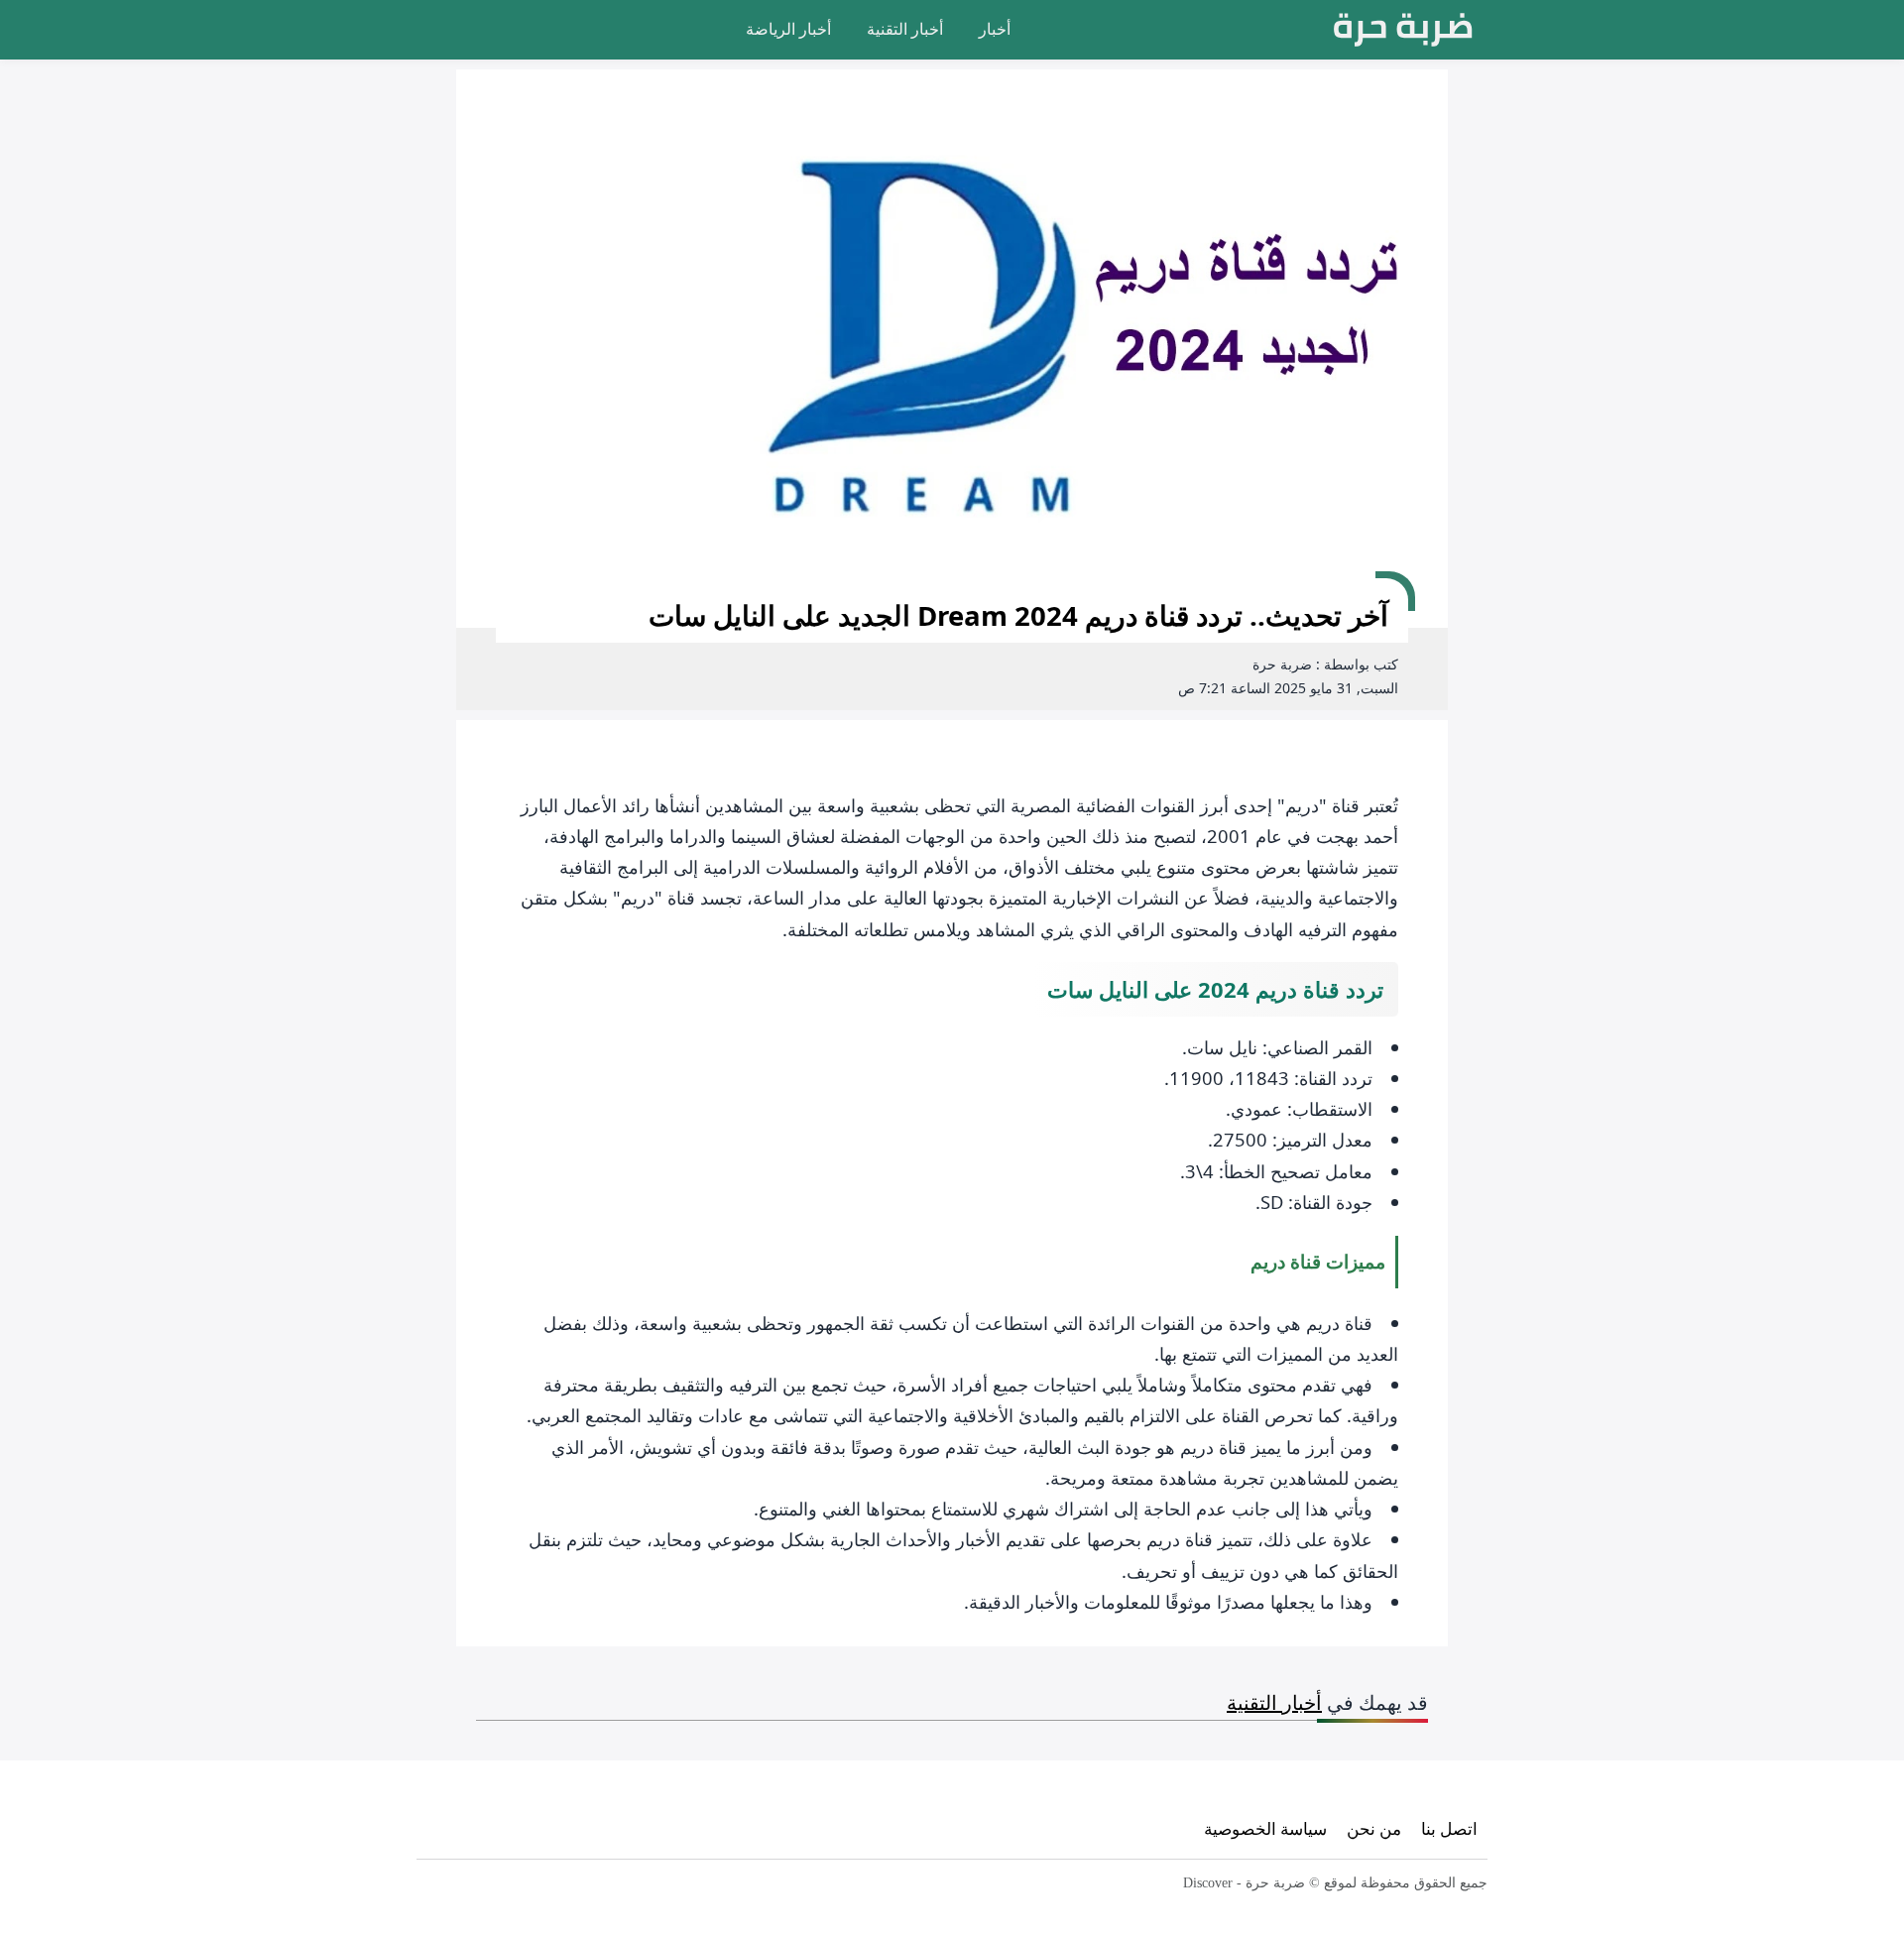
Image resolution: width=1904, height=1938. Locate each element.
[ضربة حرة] (1403, 30)
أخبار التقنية (905, 29)
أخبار (995, 29)
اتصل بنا (1449, 1828)
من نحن (1374, 1828)
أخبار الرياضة (788, 29)
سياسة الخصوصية (1265, 1828)
